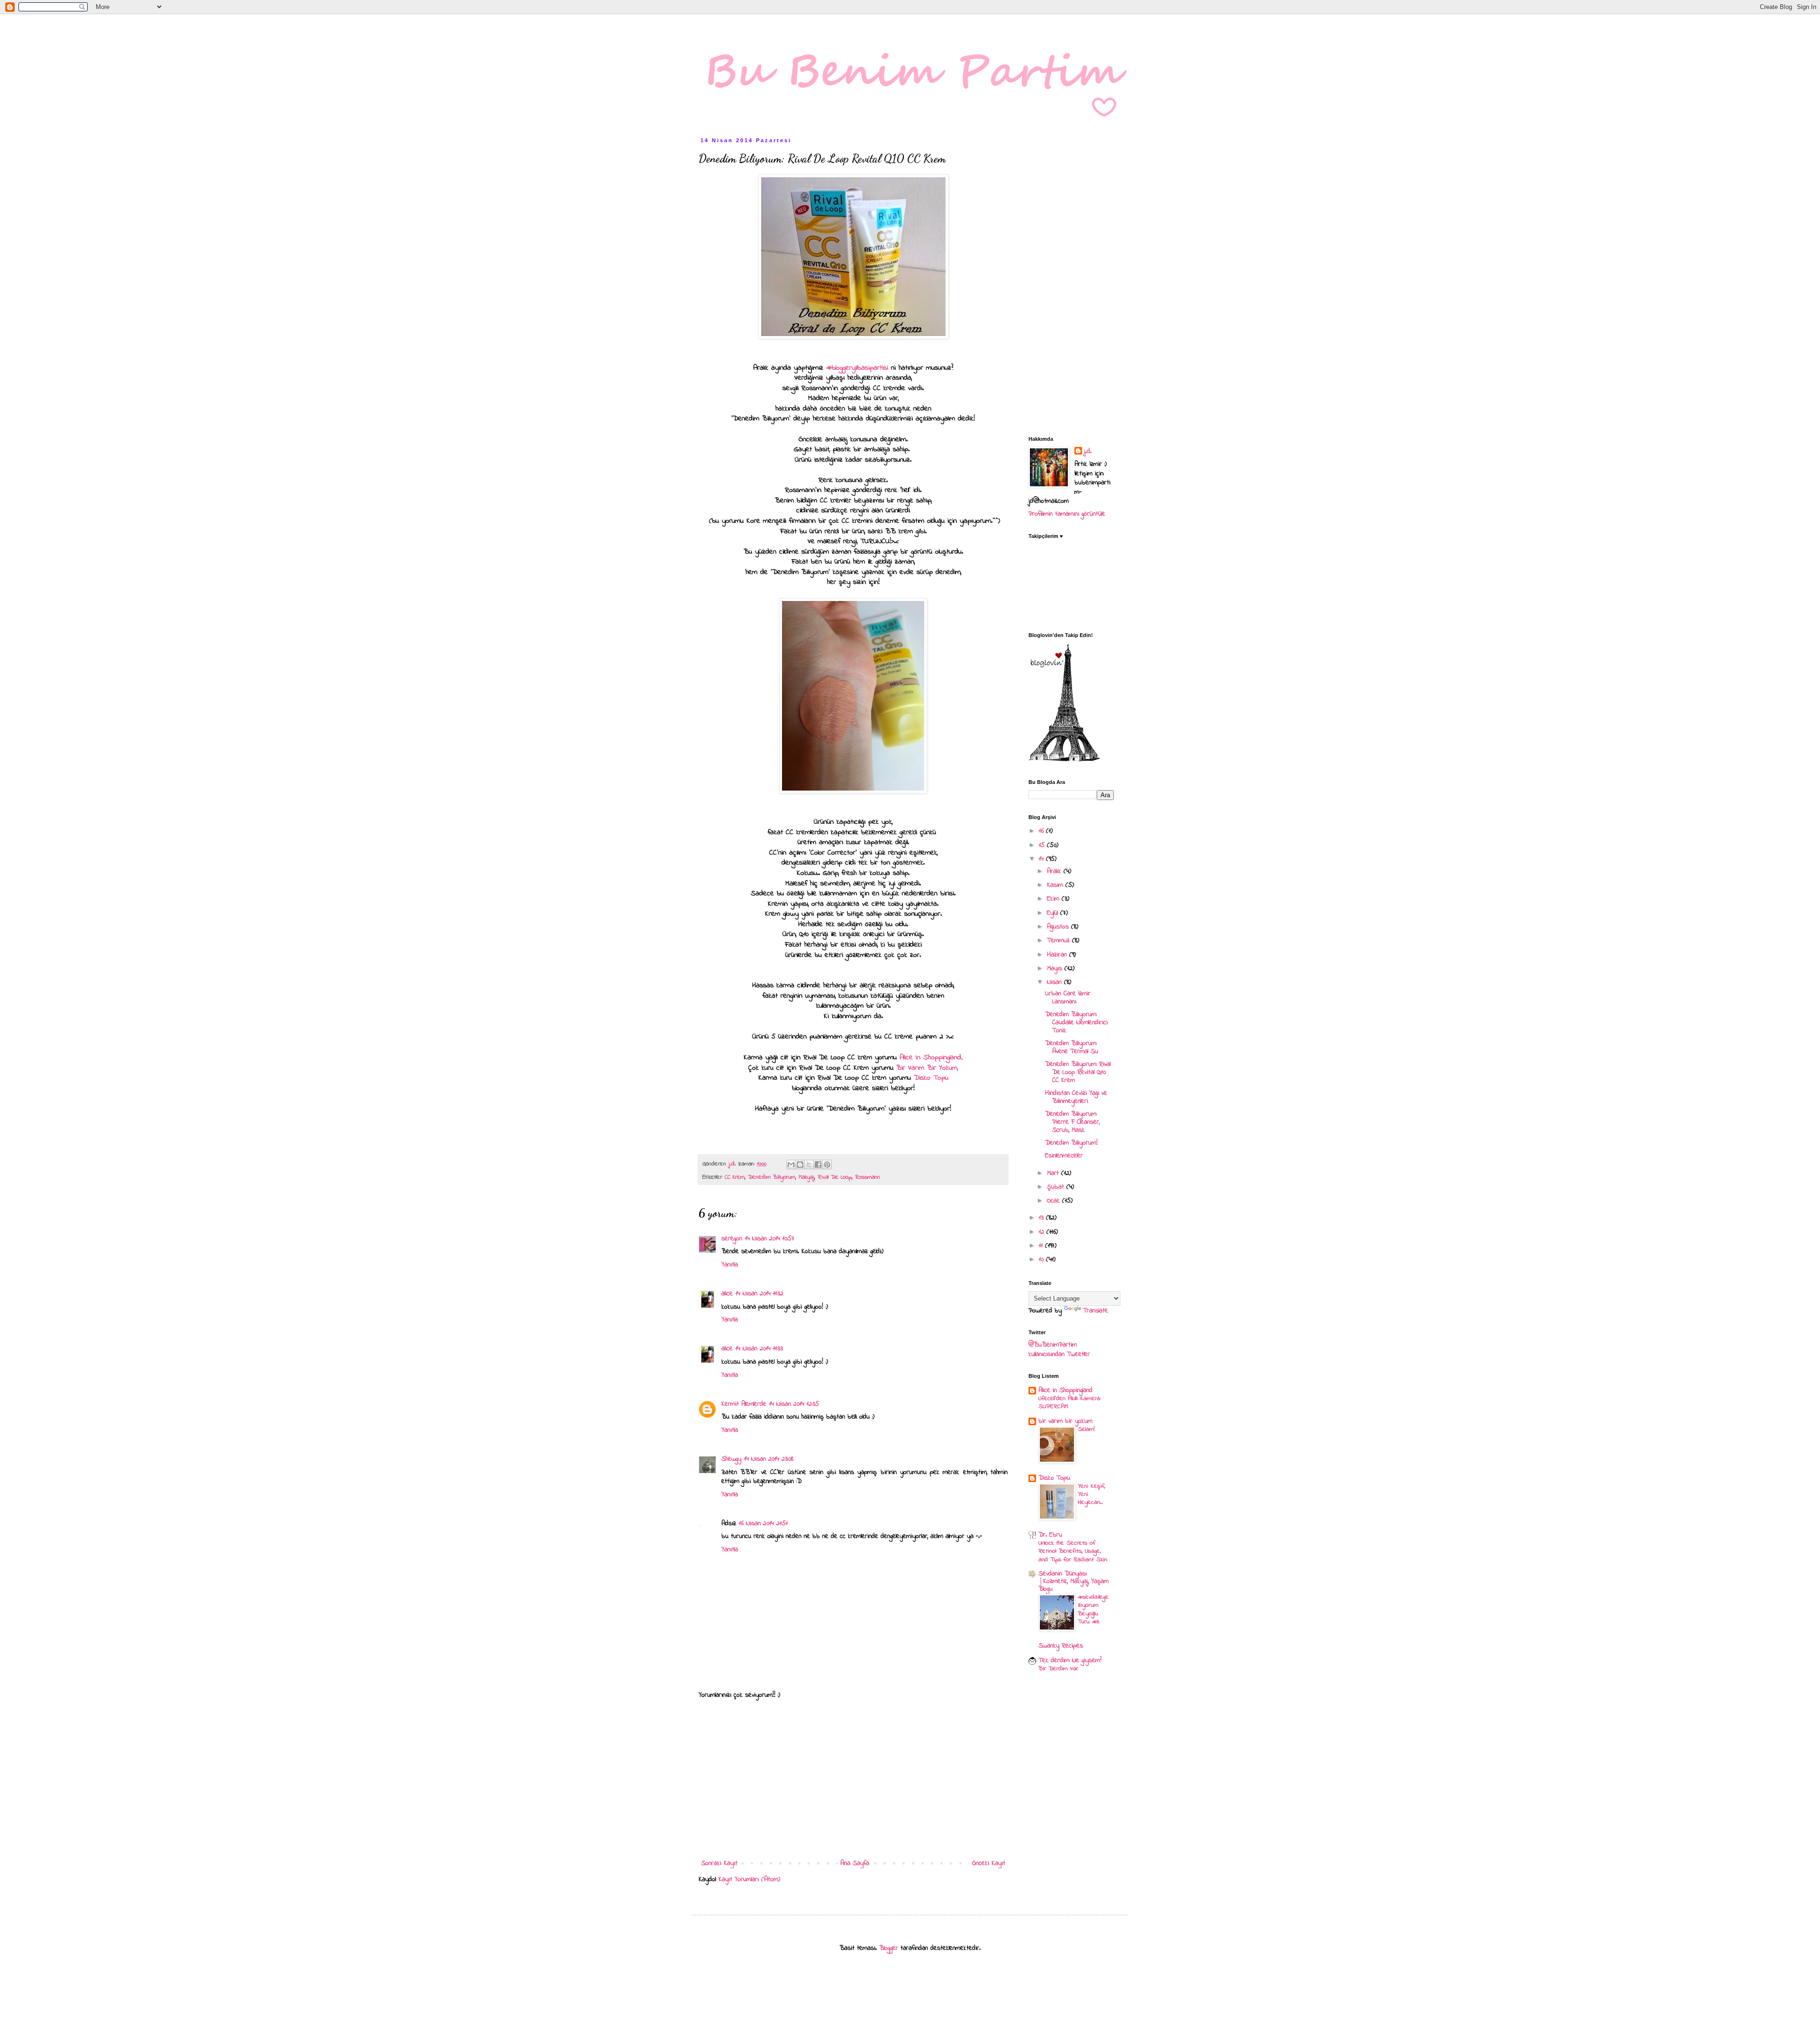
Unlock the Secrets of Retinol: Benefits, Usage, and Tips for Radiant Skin (1073, 1551)
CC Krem (735, 1177)
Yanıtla (730, 1265)
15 (1043, 845)
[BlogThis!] (800, 1165)
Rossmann (868, 1177)
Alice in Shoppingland (1065, 1390)
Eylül (1054, 913)
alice (727, 1294)
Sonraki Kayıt (719, 1863)
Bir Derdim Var (1058, 1669)
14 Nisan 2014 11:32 (760, 1294)
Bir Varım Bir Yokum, (927, 1068)
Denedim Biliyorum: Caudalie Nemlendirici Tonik (1076, 1023)
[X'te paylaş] (809, 1165)
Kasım (1056, 885)
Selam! (1086, 1429)
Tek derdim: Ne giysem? (1070, 1661)
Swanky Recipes (1061, 1646)
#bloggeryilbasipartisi (856, 368)
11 (1042, 1246)
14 (1042, 859)
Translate (1096, 1311)
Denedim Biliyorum (772, 1177)
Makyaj (806, 1177)
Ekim (1054, 899)
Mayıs (1056, 969)
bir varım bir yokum (1065, 1421)
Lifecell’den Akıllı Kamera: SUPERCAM (1069, 1402)
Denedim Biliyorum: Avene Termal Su (1072, 1047)
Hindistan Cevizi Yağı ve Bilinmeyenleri (1076, 1097)
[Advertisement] (853, 1779)
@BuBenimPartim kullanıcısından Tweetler (1059, 1350)
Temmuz (1060, 941)
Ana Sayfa (855, 1863)
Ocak (1055, 1201)
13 (1042, 1218)
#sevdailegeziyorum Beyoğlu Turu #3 (1093, 1609)
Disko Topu (931, 1078)
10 (1042, 1260)
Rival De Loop (835, 1177)
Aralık (1055, 871)
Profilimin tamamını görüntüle (1067, 514)
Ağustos (1059, 927)
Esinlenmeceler (1064, 1156)
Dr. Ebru (1050, 1535)
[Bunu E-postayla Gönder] (791, 1165)
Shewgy (731, 1459)
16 (1042, 831)
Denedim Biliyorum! (1071, 1143)
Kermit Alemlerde (744, 1404)
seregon (732, 1239)
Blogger (889, 1948)
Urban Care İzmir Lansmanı (1068, 998)
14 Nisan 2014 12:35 (794, 1404)
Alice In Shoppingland (931, 1058)
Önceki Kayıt (989, 1863)
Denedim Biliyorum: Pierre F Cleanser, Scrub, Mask (1072, 1122)
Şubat (1057, 1187)
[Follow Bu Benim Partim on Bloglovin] (1064, 760)
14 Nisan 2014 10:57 (770, 1239)
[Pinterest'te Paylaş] (827, 1165)
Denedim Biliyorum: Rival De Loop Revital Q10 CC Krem (1078, 1072)
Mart (1054, 1173)
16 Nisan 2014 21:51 (763, 1524)
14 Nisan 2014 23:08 (769, 1459)
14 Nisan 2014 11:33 (759, 1349)
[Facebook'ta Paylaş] (818, 1165)
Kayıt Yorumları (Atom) (749, 1880)
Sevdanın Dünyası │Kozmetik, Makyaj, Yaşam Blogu (1074, 1581)
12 (1043, 1232)
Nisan (1056, 982)
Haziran (1058, 955)
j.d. (1088, 452)
